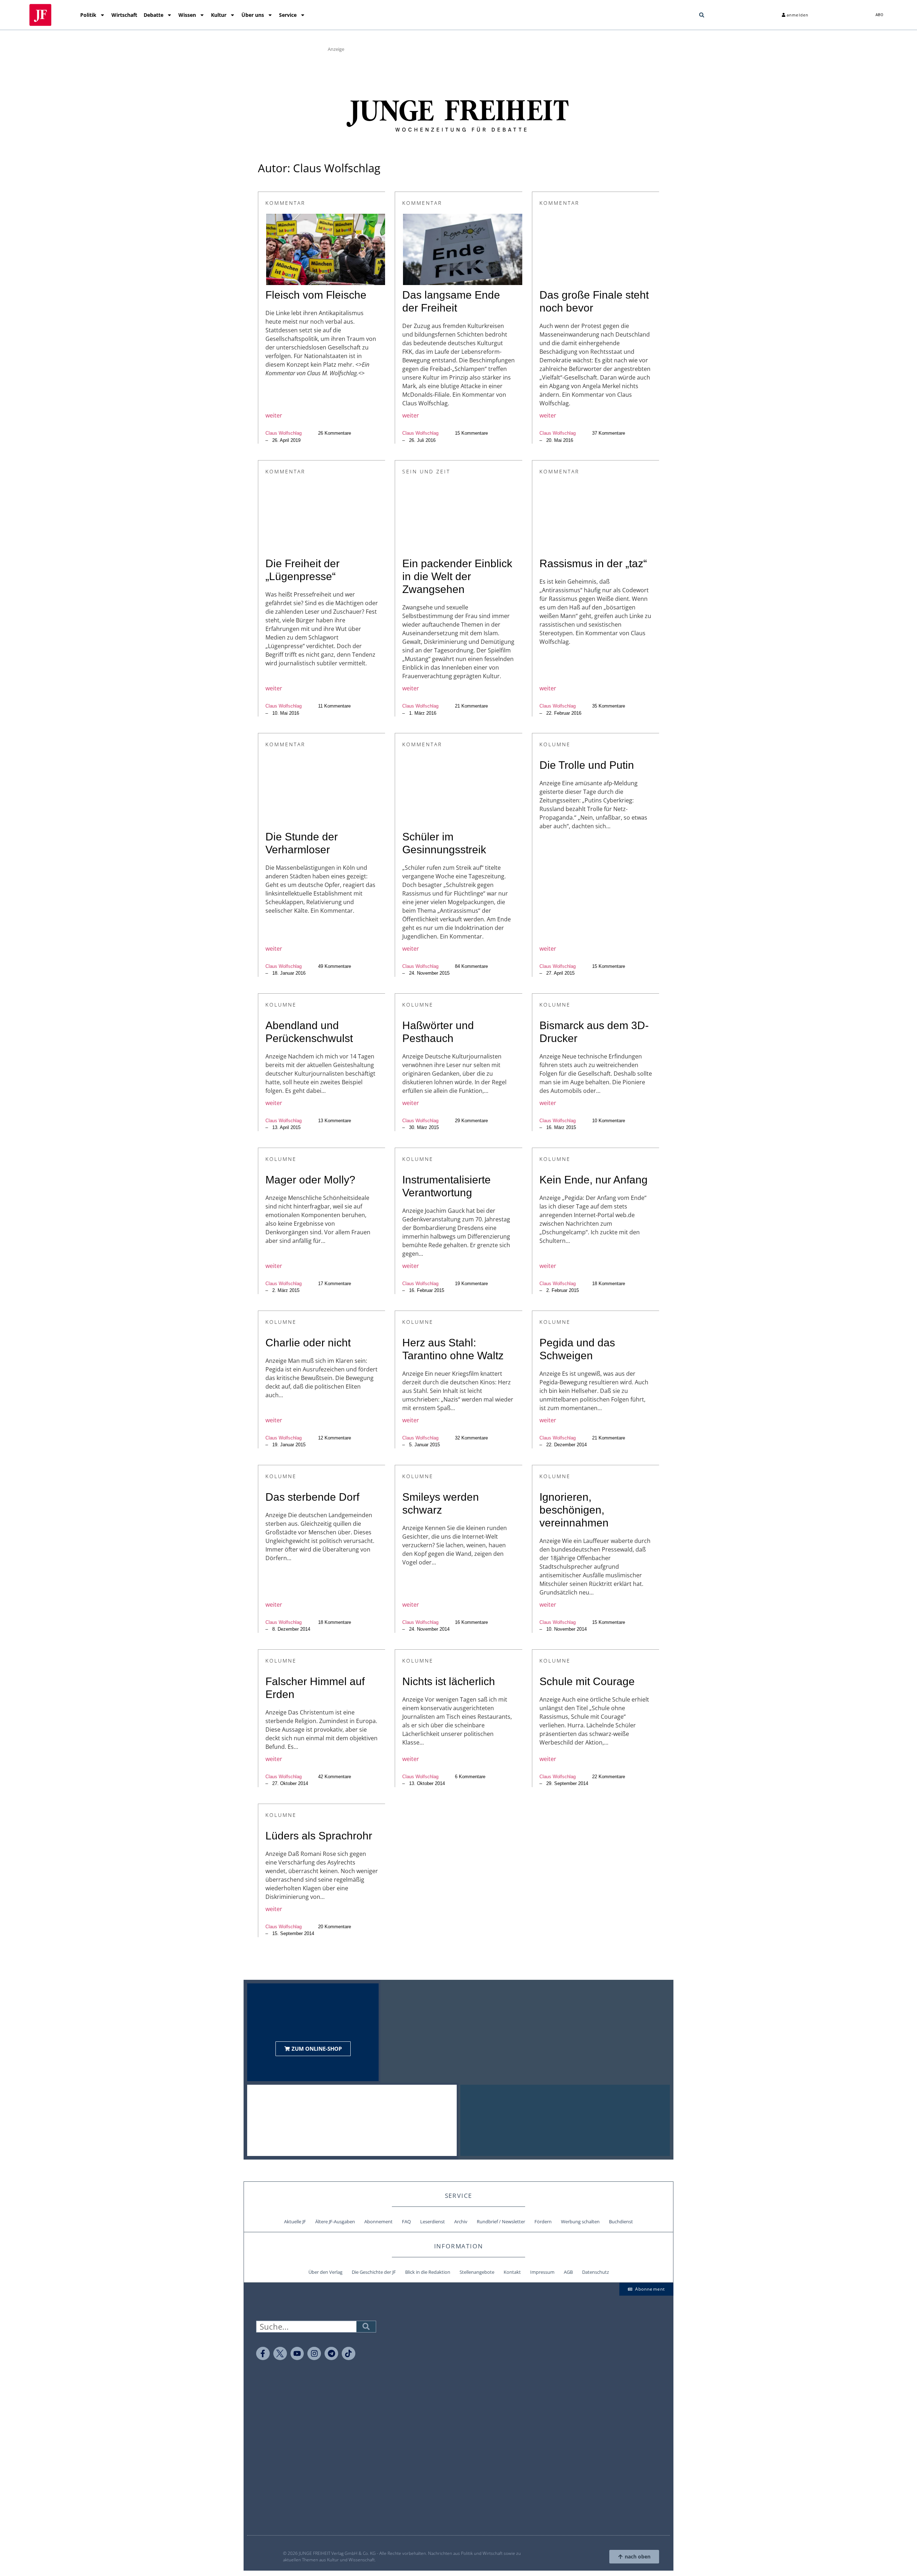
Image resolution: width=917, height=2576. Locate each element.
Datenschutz (596, 2272)
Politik (88, 15)
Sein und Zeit (426, 471)
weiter (274, 415)
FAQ (406, 2222)
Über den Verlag (325, 2272)
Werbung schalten (580, 2222)
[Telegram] (331, 2354)
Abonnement (378, 2222)
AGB (568, 2272)
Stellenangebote (477, 2272)
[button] (702, 15)
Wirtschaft (124, 15)
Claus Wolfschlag (284, 433)
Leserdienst (433, 2222)
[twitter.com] (280, 2354)
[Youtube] (297, 2354)
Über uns (253, 15)
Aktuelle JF (295, 2222)
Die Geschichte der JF (374, 2272)
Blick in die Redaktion (428, 2272)
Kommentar (285, 203)
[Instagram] (314, 2354)
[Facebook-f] (263, 2354)
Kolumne (555, 744)
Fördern (543, 2222)
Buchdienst (621, 2222)
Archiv (461, 2222)
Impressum (542, 2272)
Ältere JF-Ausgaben (335, 2222)
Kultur (219, 15)
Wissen (187, 15)
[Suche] (366, 2327)
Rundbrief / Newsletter (501, 2222)
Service (288, 15)
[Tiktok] (349, 2354)
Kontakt (512, 2272)
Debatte (153, 15)
